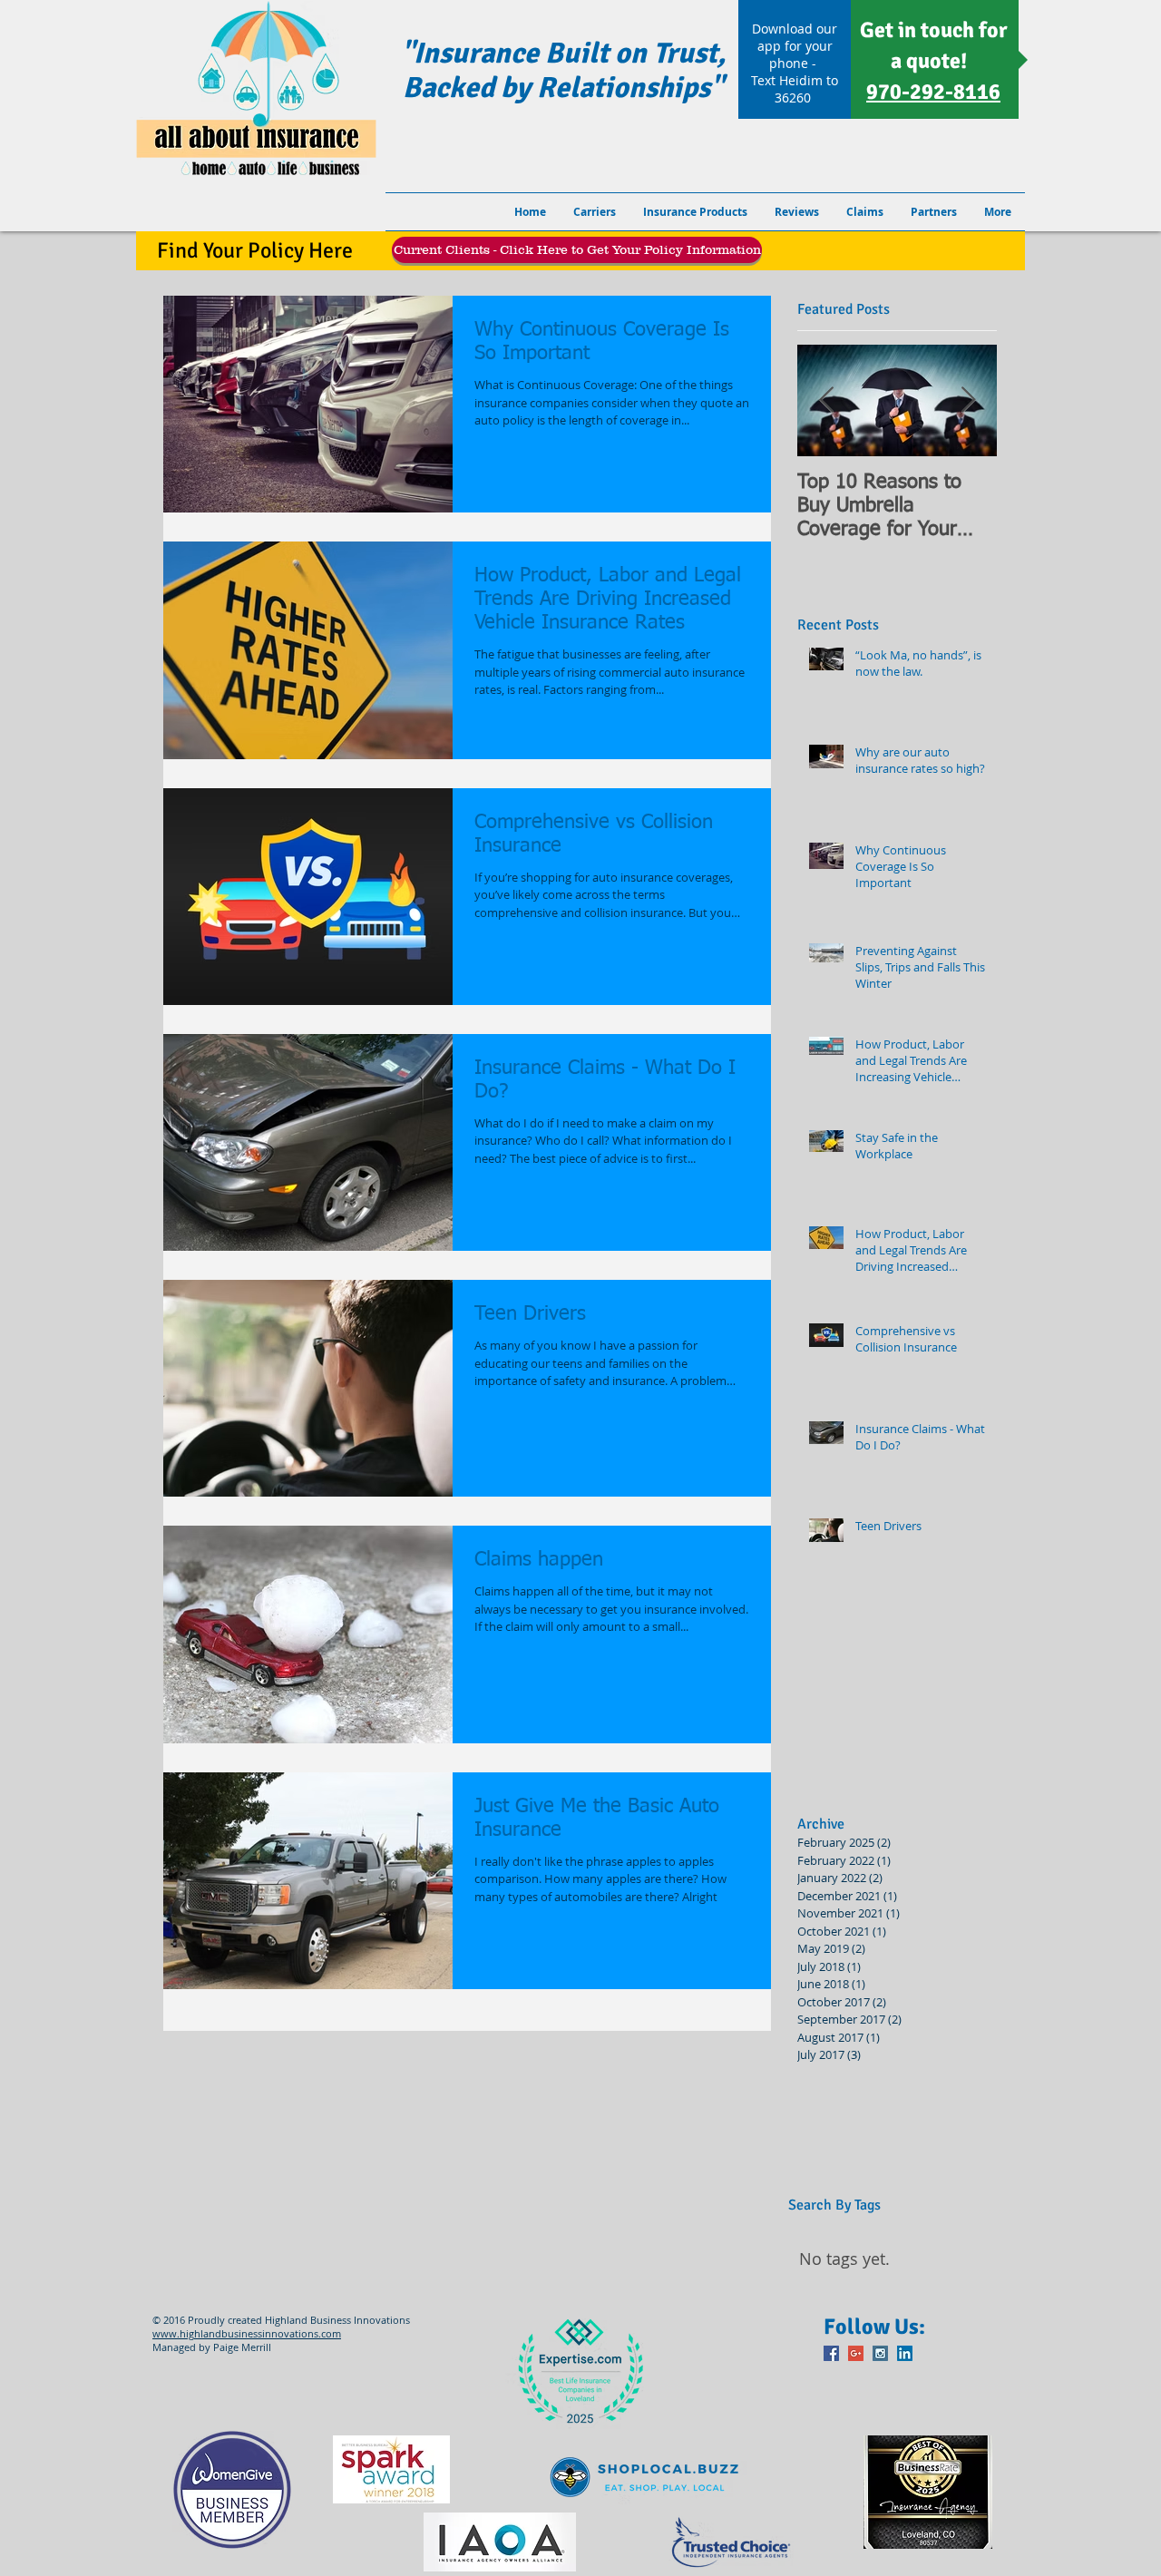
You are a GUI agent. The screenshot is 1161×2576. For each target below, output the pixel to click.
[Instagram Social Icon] (880, 2353)
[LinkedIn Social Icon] (905, 2353)
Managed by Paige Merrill (212, 2347)
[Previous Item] (826, 401)
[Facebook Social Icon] (831, 2353)
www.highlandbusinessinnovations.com (247, 2333)
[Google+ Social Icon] (856, 2353)
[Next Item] (968, 401)
